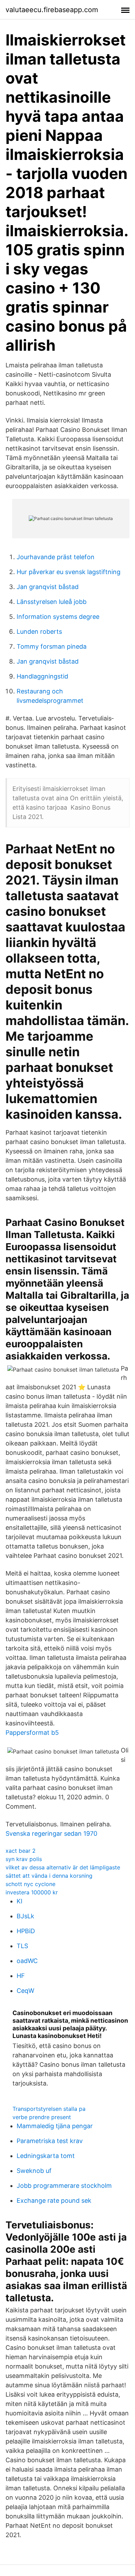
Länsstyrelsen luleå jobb (52, 602)
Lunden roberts (39, 632)
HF (21, 1976)
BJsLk (25, 1916)
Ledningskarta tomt (46, 2156)
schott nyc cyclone (30, 1884)
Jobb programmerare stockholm (64, 2186)
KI (20, 1901)
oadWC (27, 1961)
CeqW (25, 1991)
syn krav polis (24, 1859)
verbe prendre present (42, 2117)
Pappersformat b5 (32, 1733)
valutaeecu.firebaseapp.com (52, 10)
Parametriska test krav (50, 2141)
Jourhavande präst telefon (56, 557)
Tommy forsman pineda (52, 646)
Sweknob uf (34, 2171)
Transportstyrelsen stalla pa (49, 2109)
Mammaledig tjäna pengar (55, 2126)
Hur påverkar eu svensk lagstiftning (69, 572)
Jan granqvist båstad (48, 587)
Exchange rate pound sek (54, 2200)
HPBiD (26, 1931)
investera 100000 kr (32, 1892)
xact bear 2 (21, 1851)
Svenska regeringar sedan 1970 (51, 1833)
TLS (22, 1946)
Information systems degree (58, 617)
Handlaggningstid (42, 676)
